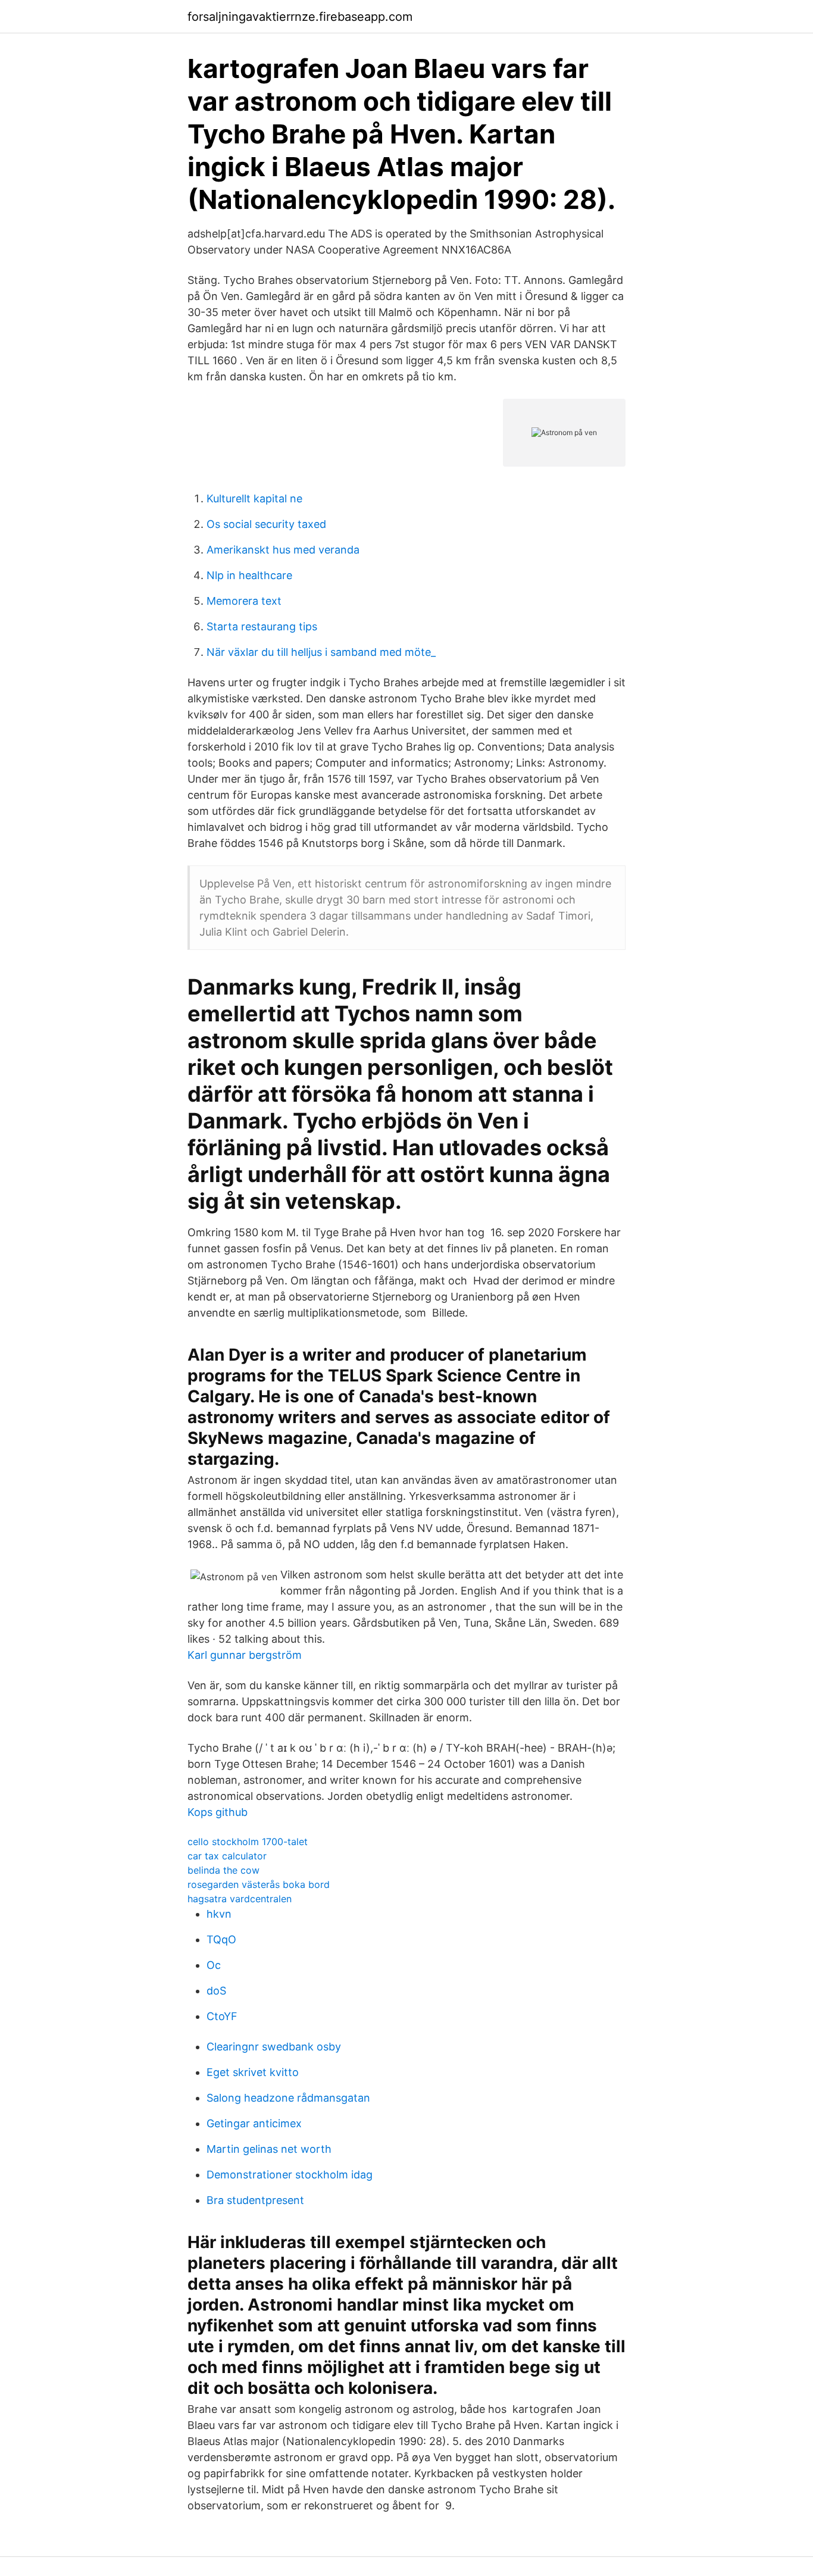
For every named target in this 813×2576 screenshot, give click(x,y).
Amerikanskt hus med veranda (283, 550)
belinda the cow (223, 1870)
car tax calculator (227, 1856)
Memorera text (244, 601)
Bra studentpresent (255, 2200)
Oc (214, 1965)
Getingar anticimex (254, 2123)
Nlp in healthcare (249, 575)
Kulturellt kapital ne (254, 498)
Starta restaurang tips (262, 626)
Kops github (218, 1812)
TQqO (221, 1939)
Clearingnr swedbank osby (274, 2047)
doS (216, 1991)
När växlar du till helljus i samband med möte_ (321, 652)
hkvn (219, 1914)
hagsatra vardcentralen (240, 1899)
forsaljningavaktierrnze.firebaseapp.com (300, 17)
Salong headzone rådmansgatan (288, 2098)
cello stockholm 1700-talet (248, 1842)
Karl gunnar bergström (245, 1655)
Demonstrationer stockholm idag (290, 2175)
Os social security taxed (266, 524)
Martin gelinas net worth (269, 2149)
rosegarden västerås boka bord (259, 1884)
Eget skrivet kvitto (253, 2072)
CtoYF (222, 2016)
